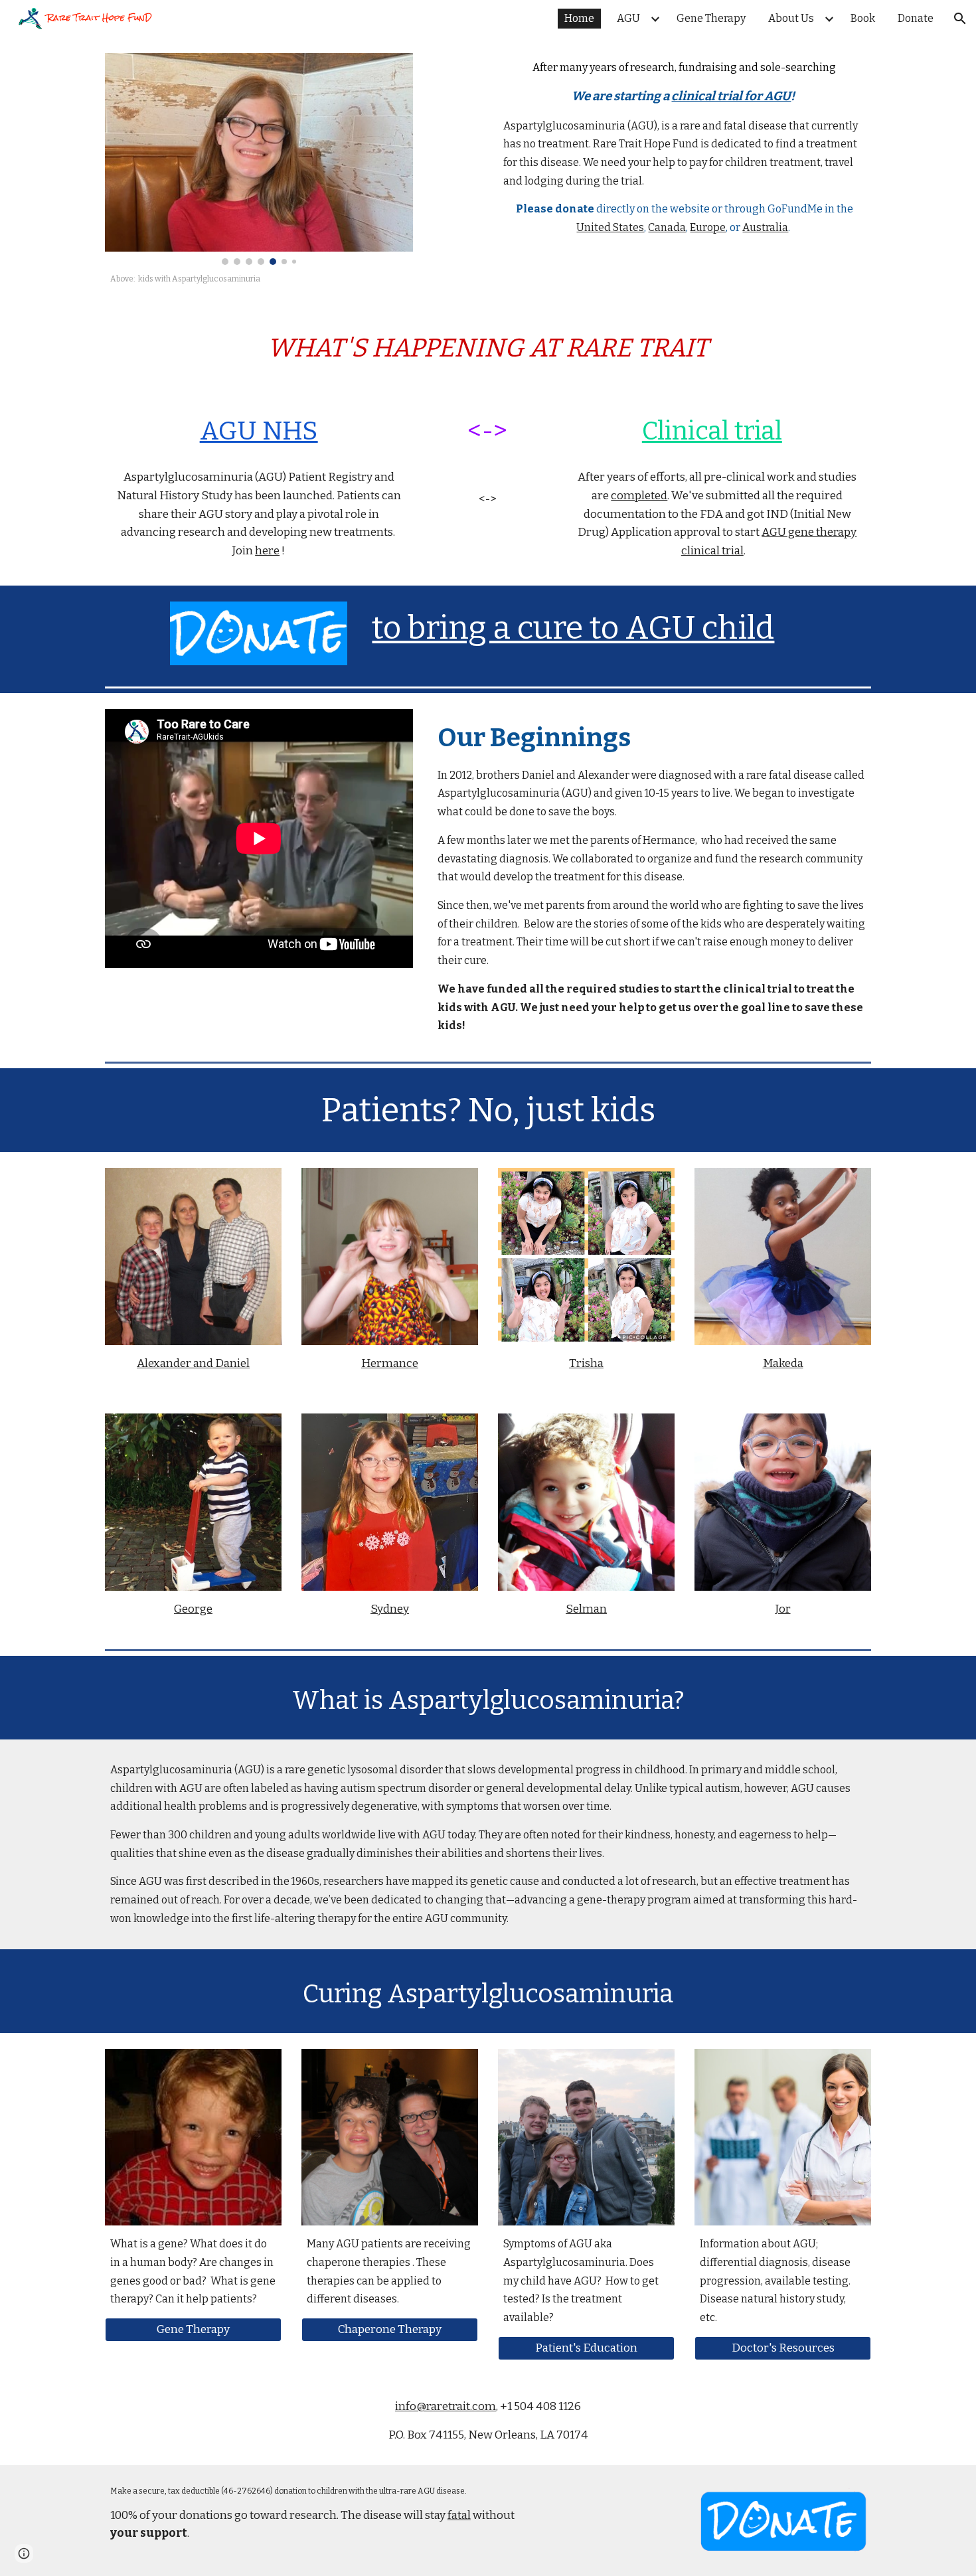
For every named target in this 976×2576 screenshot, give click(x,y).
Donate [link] (916, 18)
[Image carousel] (259, 159)
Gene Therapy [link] (711, 18)
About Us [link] (791, 18)
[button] (960, 19)
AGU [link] (628, 18)
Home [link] (579, 18)
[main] (259, 279)
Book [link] (863, 18)
